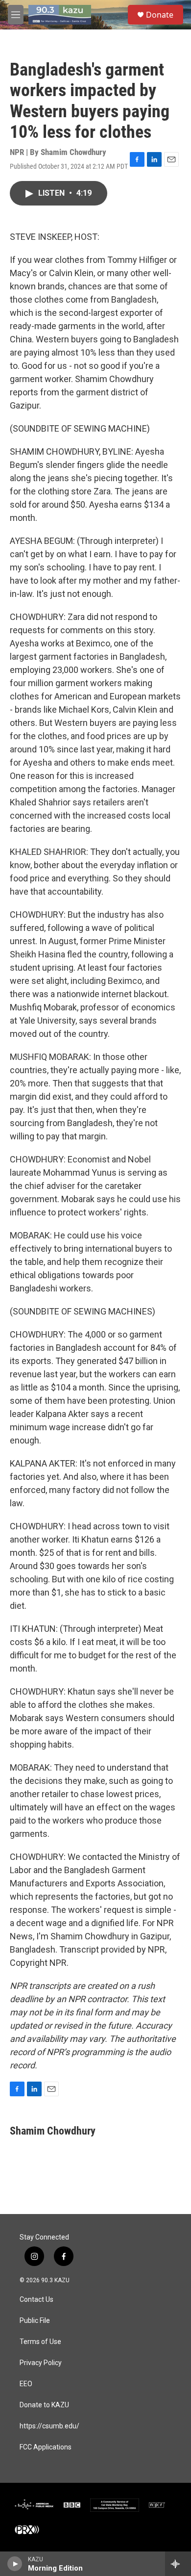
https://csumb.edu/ (49, 2426)
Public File (35, 2321)
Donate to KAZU (44, 2405)
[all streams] (178, 2564)
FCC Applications (46, 2447)
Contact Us (36, 2300)
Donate (160, 15)
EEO (26, 2384)
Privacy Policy (41, 2363)
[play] (15, 2564)
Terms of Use (40, 2342)
